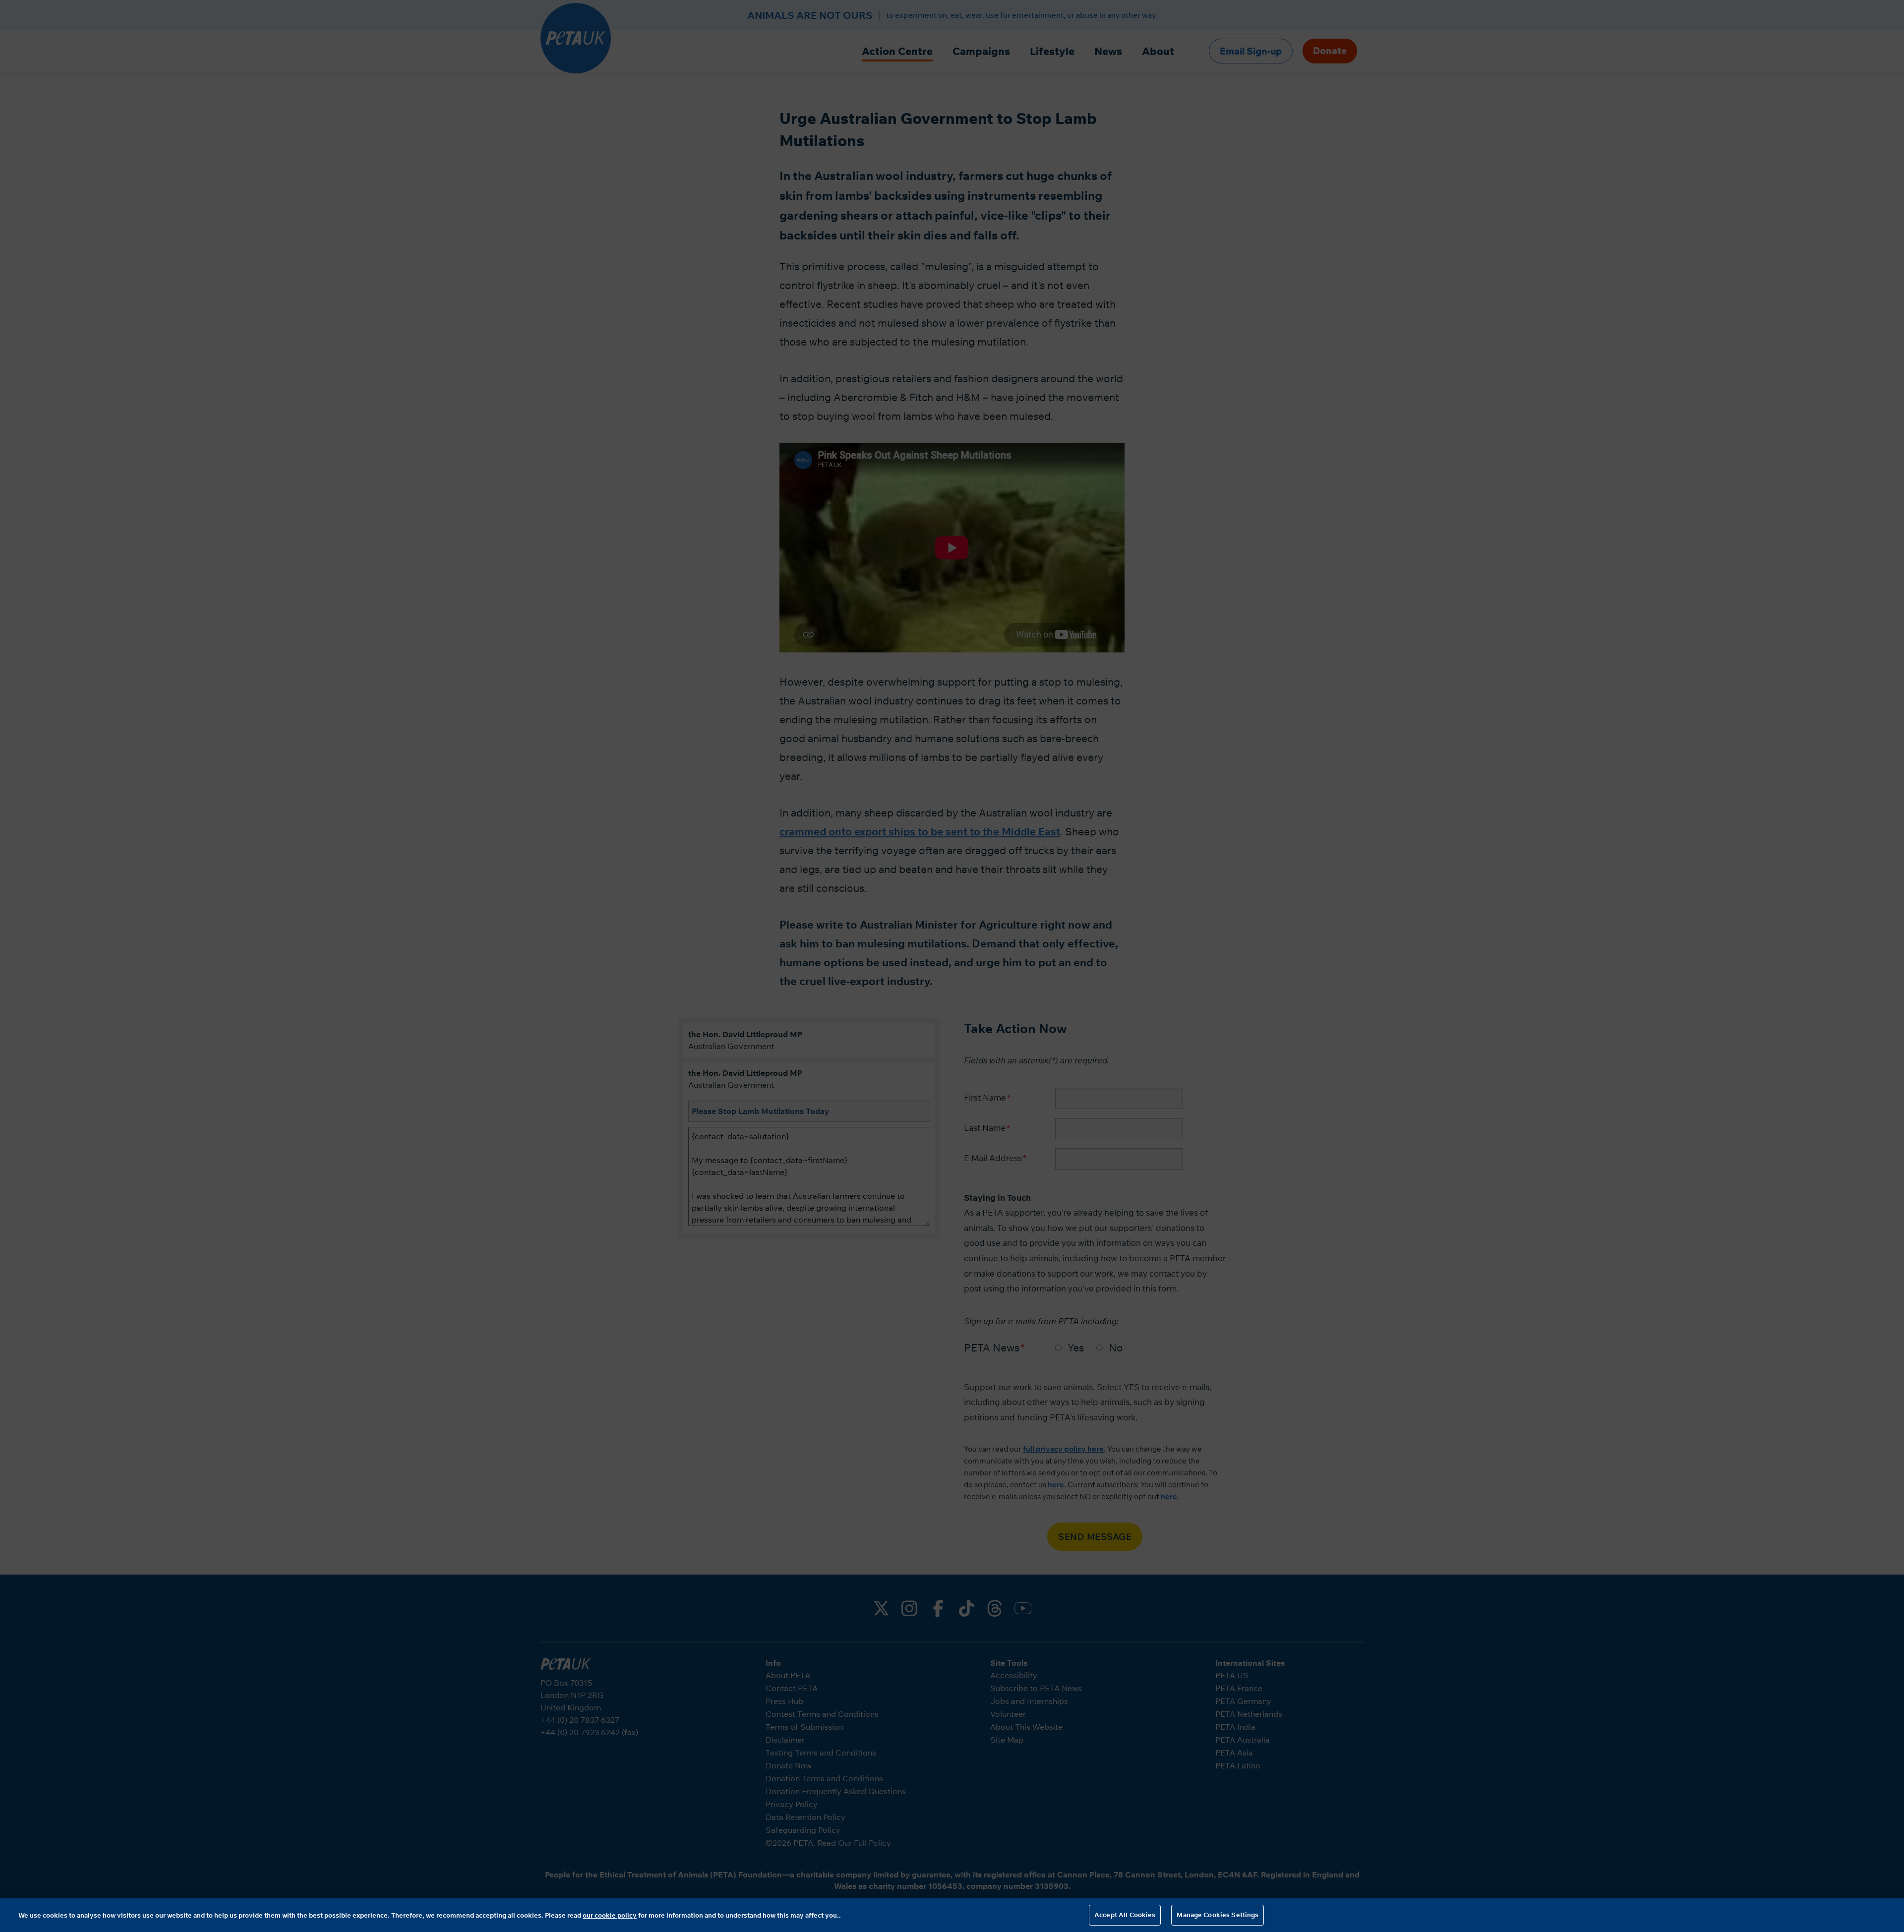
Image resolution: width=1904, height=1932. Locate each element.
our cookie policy (610, 1915)
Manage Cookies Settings (1218, 1915)
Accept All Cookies (1125, 1915)
